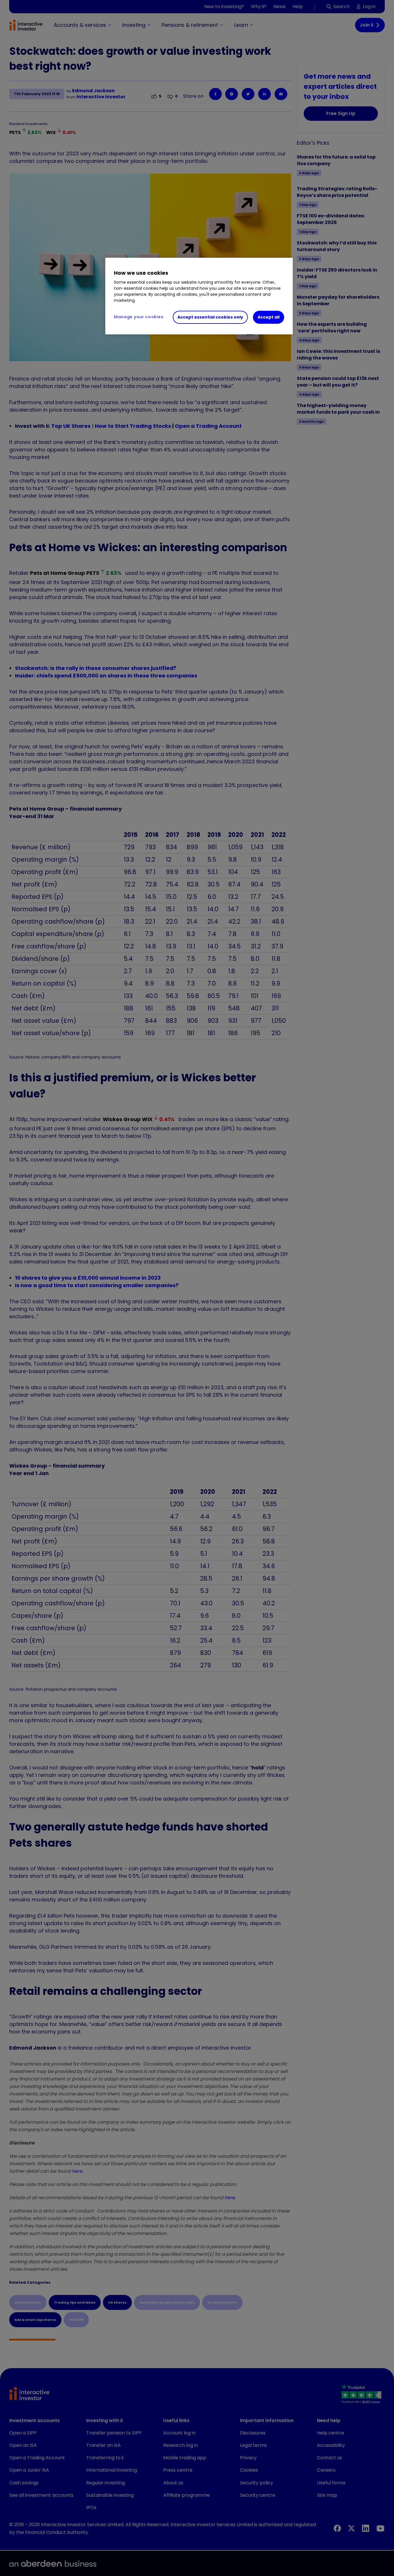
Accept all (269, 317)
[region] (199, 296)
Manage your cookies (139, 317)
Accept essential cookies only (210, 317)
